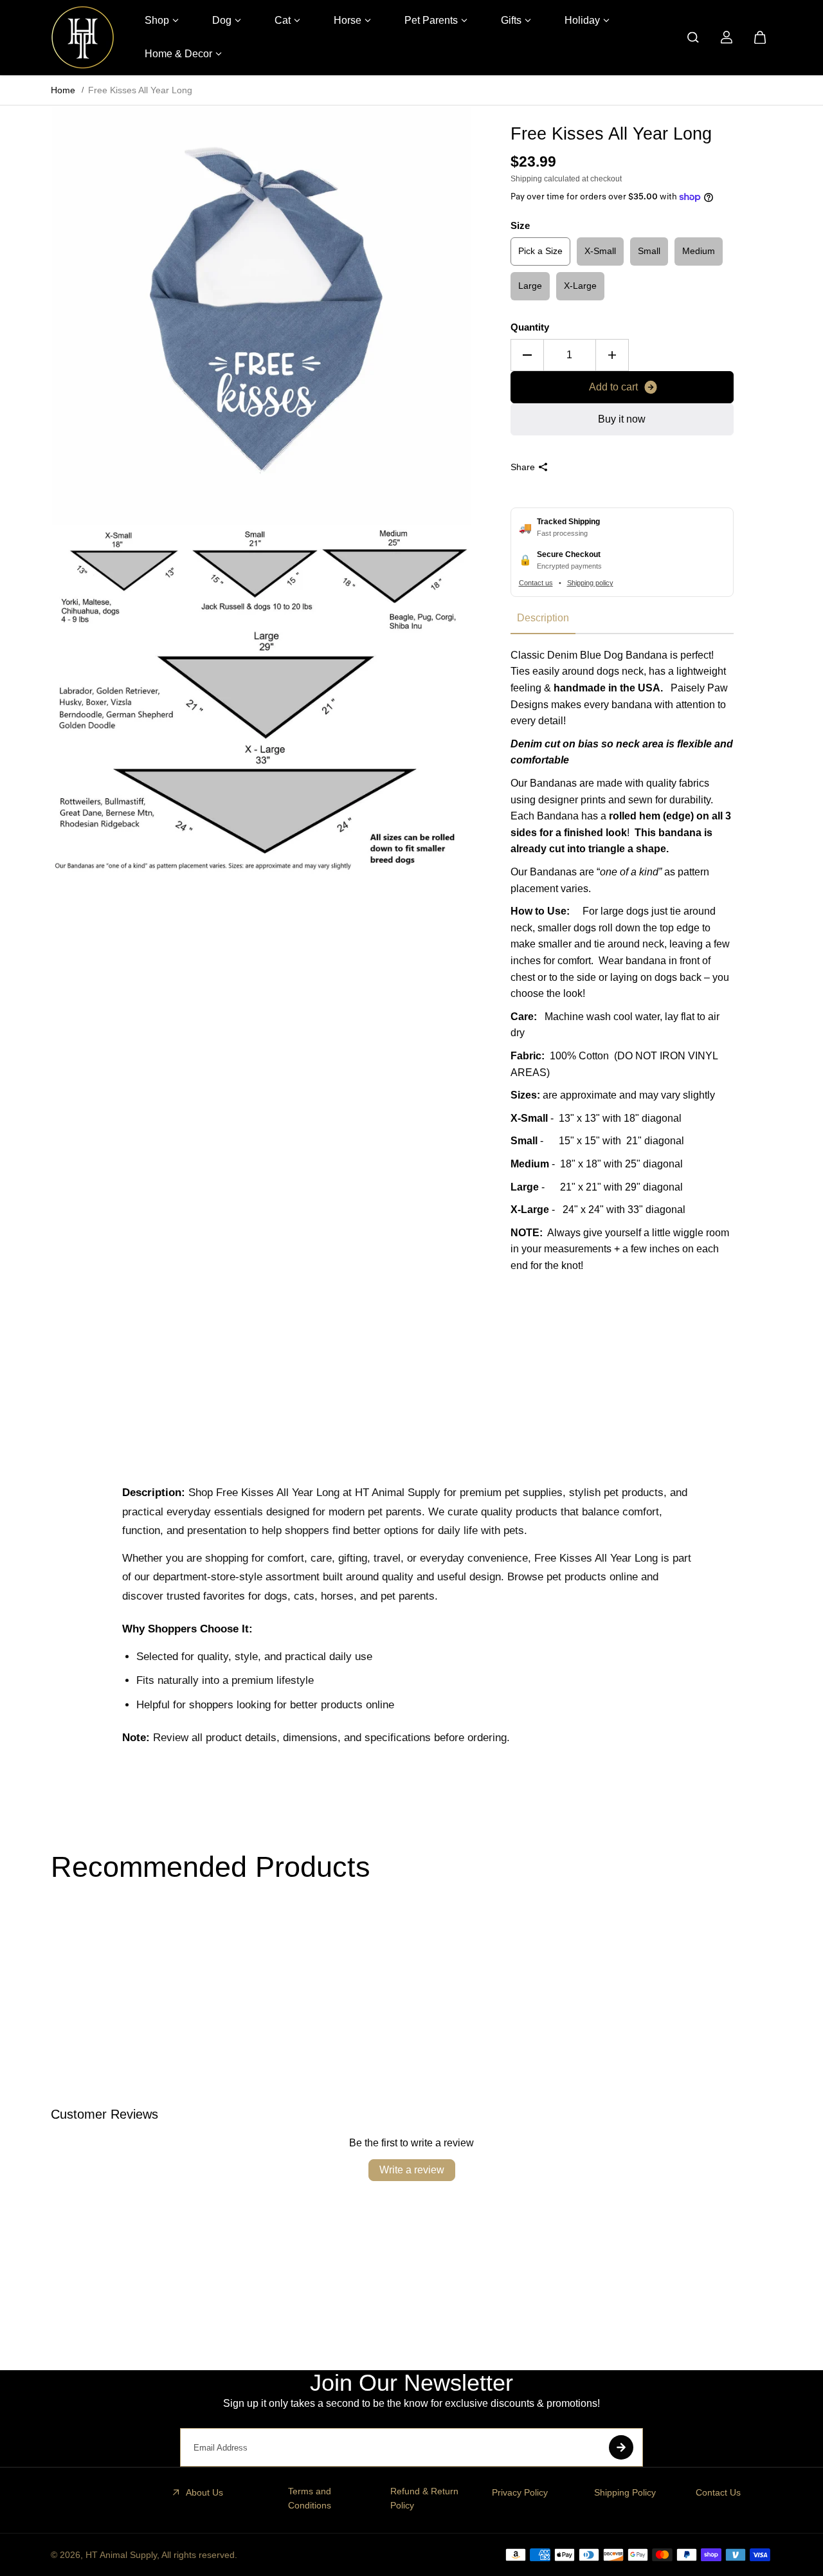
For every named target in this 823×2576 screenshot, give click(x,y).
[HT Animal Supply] (83, 37)
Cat (283, 20)
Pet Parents (431, 20)
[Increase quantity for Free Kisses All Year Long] (612, 355)
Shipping (526, 179)
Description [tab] (543, 618)
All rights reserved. (199, 2555)
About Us (204, 2492)
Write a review (412, 2170)
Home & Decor (178, 54)
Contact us (536, 583)
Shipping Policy (625, 2492)
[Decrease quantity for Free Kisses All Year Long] (527, 355)
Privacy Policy (520, 2492)
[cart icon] (760, 37)
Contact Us (718, 2492)
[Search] (693, 37)
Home (63, 90)
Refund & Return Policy (424, 2498)
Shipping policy (590, 583)
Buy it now (622, 419)
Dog (222, 20)
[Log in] (727, 37)
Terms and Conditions (310, 2498)
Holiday (582, 20)
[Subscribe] (621, 2447)
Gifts (511, 20)
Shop (157, 20)
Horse (348, 20)
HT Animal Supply (121, 2555)
